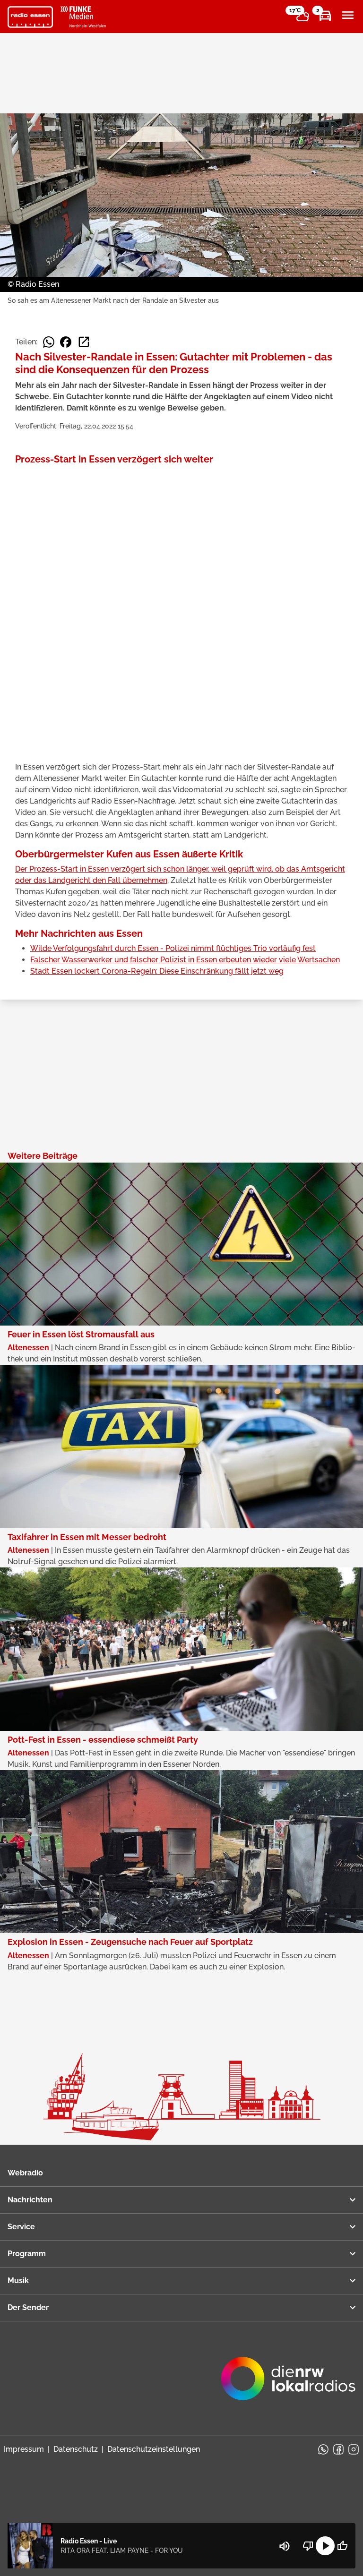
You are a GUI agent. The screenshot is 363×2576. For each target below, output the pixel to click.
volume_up (285, 2546)
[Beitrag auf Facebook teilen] (66, 342)
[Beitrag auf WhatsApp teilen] (49, 342)
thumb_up (342, 2546)
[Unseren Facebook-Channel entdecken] (338, 2449)
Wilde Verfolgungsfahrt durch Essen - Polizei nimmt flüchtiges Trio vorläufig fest (173, 948)
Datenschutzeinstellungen (154, 2449)
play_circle (325, 2546)
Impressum (24, 2449)
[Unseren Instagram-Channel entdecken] (354, 2449)
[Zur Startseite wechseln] (30, 17)
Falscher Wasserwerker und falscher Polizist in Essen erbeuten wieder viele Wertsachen (185, 960)
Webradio (25, 2173)
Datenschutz (76, 2449)
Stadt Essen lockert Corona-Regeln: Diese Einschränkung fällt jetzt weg (157, 971)
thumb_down (308, 2546)
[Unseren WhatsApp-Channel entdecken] (323, 2449)
